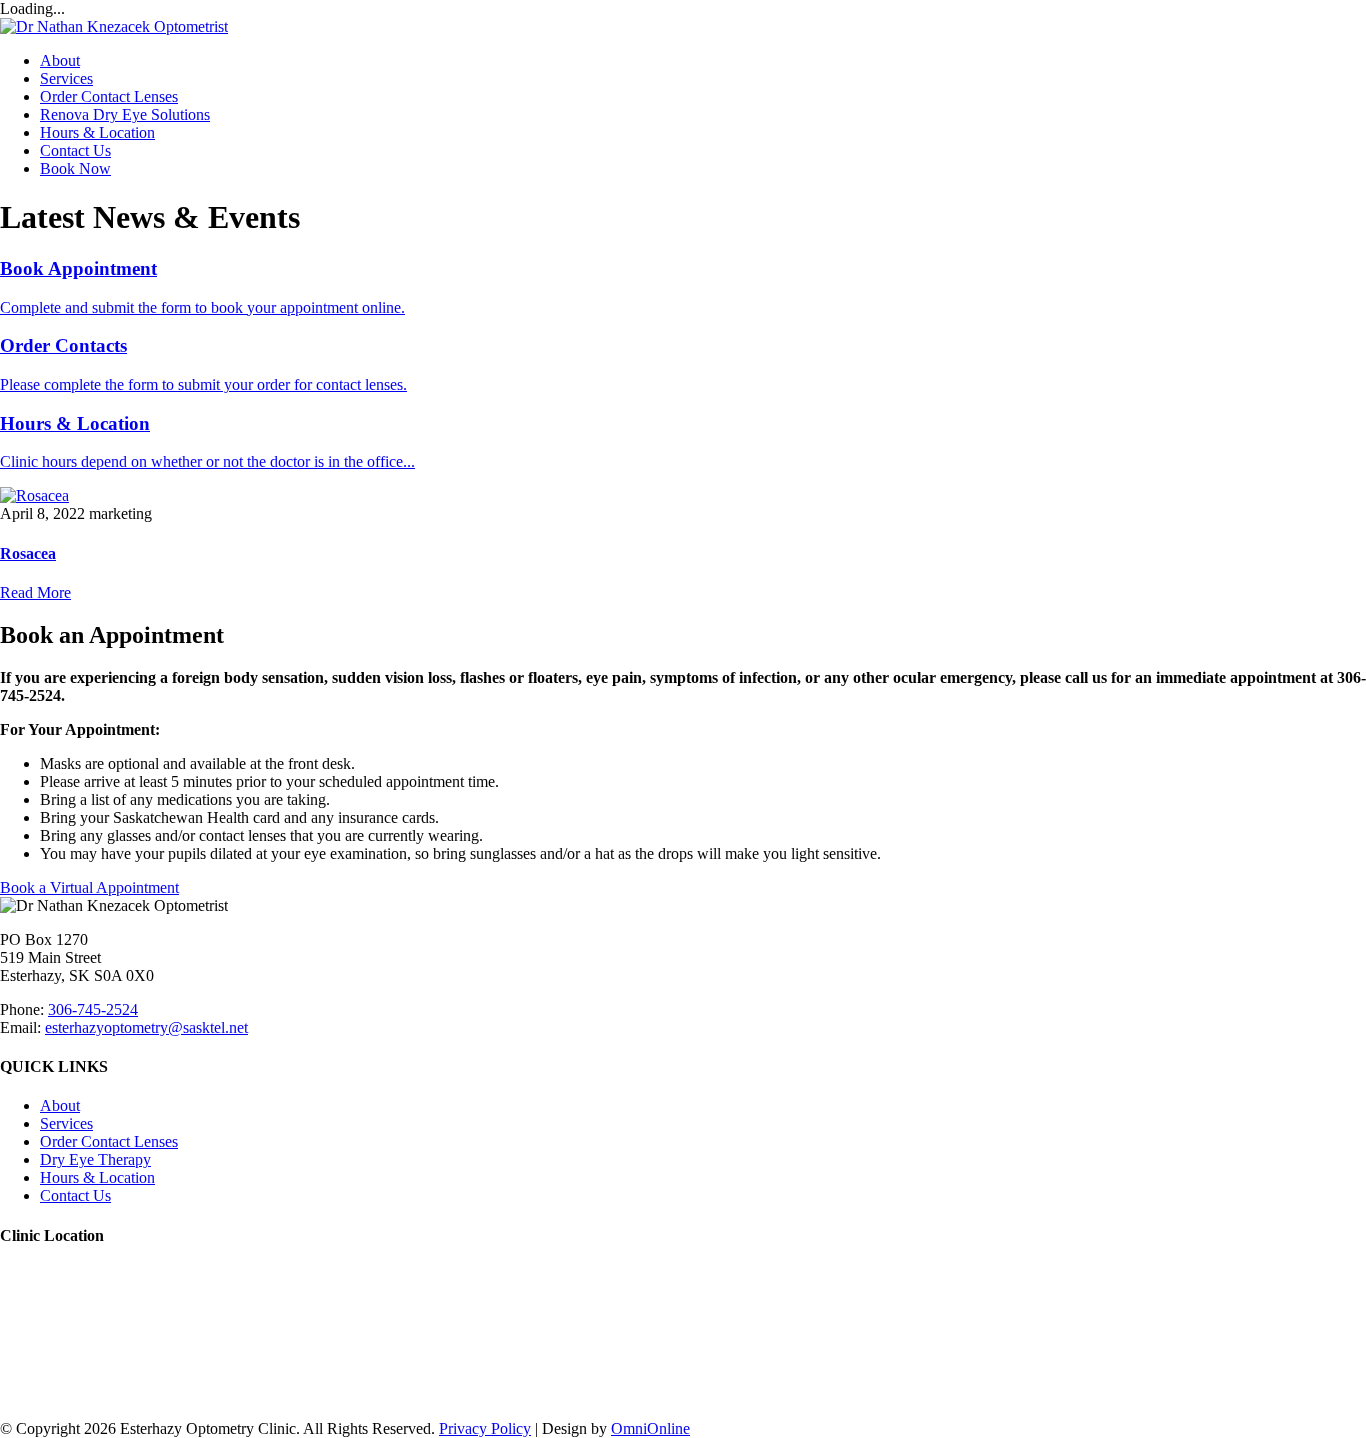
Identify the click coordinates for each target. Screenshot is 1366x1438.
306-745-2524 (93, 1009)
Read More (35, 592)
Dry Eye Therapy (95, 1159)
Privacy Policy (485, 1428)
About (60, 60)
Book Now (75, 168)
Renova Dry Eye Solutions (125, 114)
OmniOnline (650, 1428)
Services (66, 78)
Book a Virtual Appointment (89, 887)
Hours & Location (97, 132)
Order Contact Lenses (109, 96)
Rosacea (28, 553)
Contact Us (75, 150)
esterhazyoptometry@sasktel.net (146, 1027)
